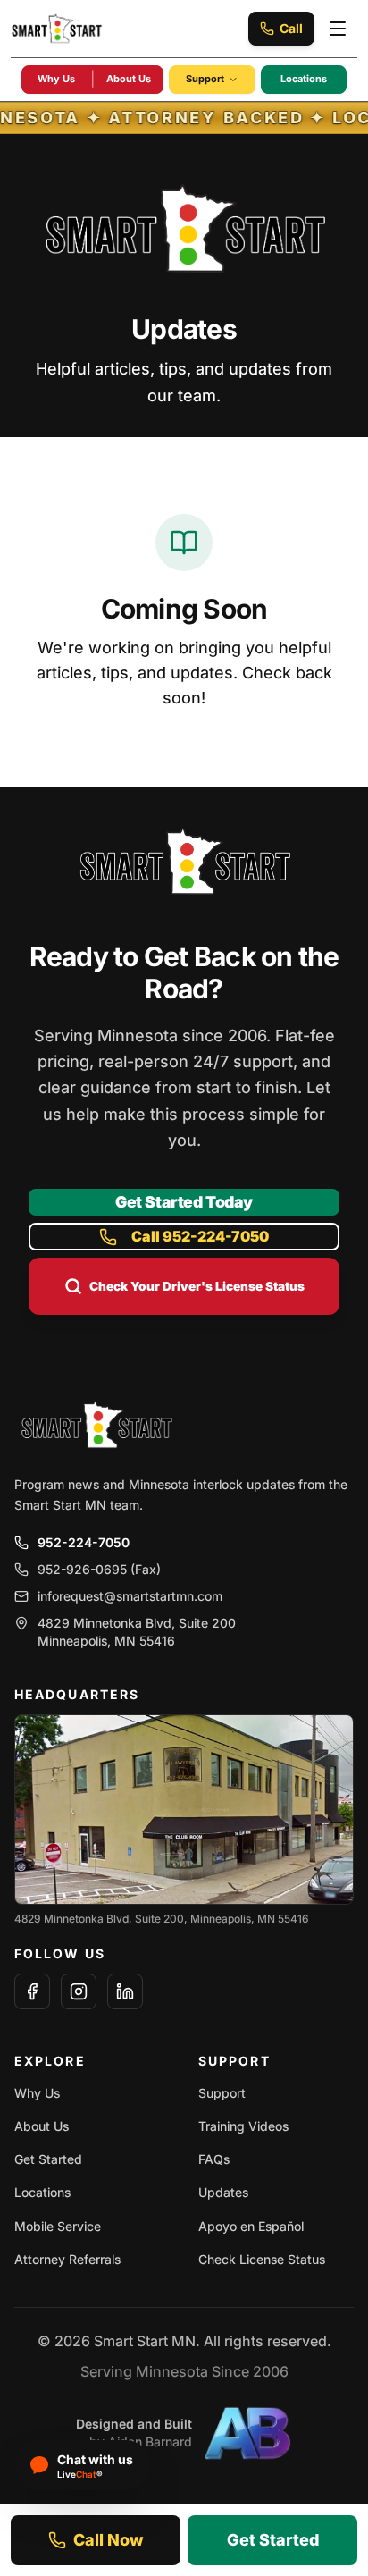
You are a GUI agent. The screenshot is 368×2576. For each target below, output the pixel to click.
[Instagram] (79, 1991)
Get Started (48, 2159)
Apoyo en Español (251, 2226)
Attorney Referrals (67, 2259)
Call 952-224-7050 (200, 1236)
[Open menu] (338, 29)
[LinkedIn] (125, 1991)
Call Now (109, 2540)
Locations (304, 79)
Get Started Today (184, 1202)
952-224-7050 (84, 1542)
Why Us (56, 79)
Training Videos (243, 2126)
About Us (129, 79)
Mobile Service (58, 2226)
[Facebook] (32, 1991)
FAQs (214, 2159)
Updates (223, 2192)
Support (205, 79)
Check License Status (262, 2259)
